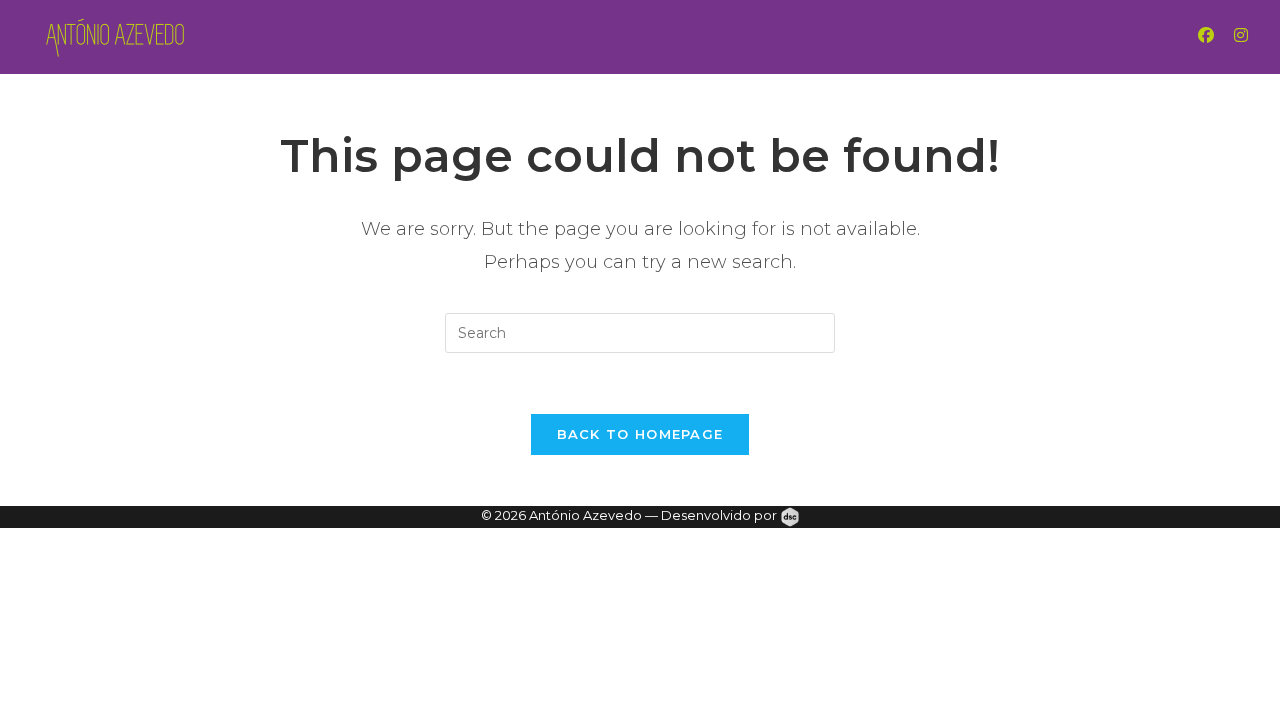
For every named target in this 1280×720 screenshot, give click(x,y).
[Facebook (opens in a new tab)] (1226, 35)
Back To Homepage (640, 434)
